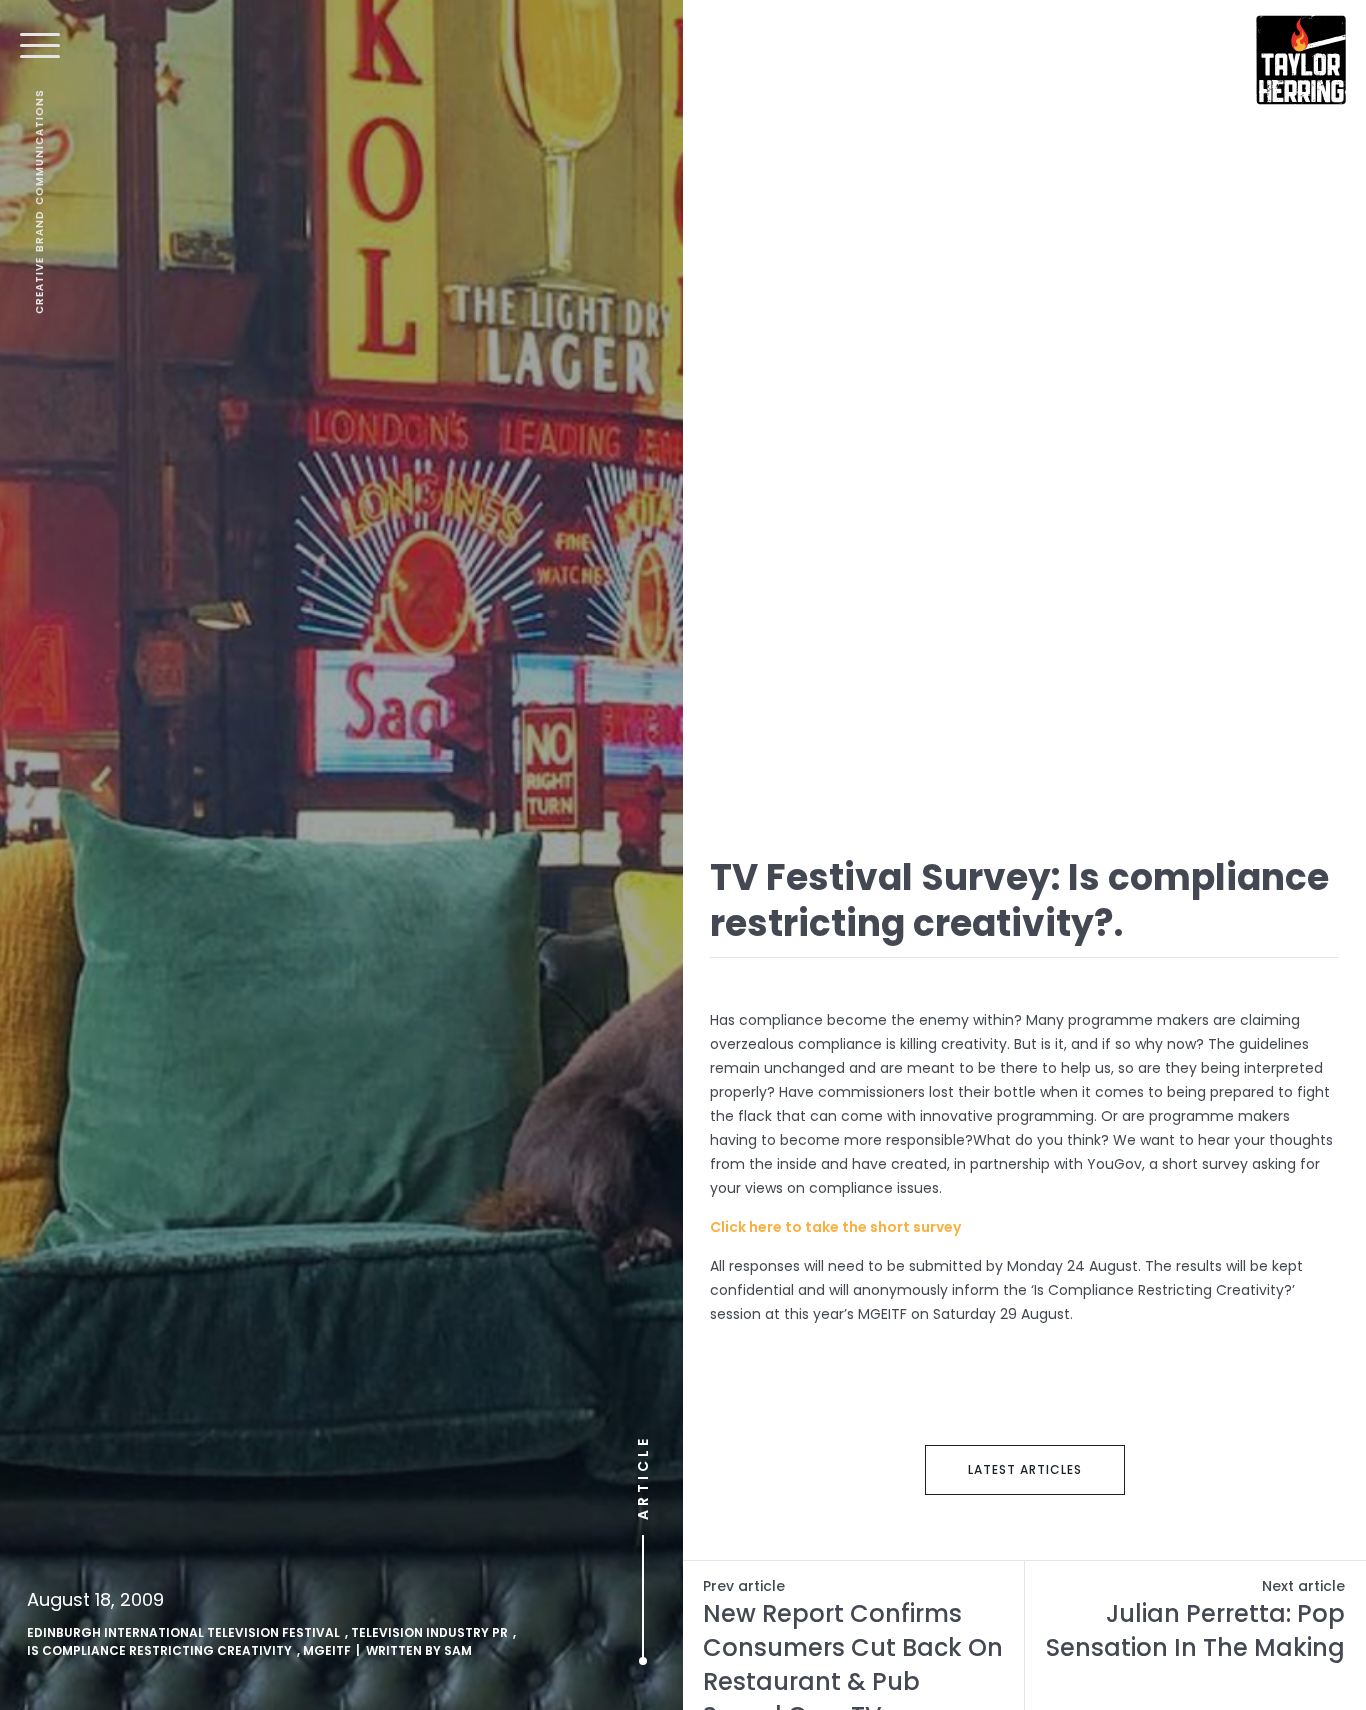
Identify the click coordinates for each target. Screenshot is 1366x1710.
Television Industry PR (429, 1632)
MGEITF (327, 1650)
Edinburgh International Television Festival (183, 1632)
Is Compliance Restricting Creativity (159, 1650)
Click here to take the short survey (835, 1227)
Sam (458, 1650)
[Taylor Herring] (1301, 60)
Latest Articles (1025, 1469)
